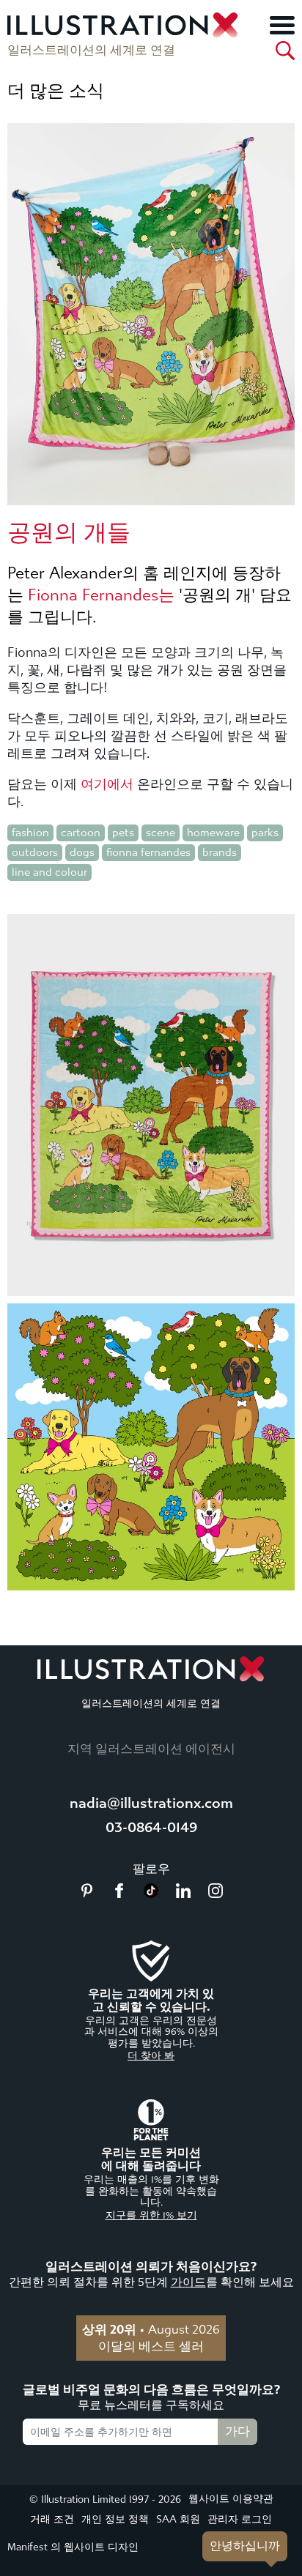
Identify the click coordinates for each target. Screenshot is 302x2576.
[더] (282, 25)
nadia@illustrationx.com (151, 1803)
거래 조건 (52, 2519)
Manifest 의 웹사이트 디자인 (73, 2547)
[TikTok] (151, 1894)
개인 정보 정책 (115, 2519)
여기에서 (107, 785)
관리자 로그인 (240, 2519)
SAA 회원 (178, 2519)
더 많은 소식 (56, 91)
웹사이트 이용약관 (231, 2499)
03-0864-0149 (151, 1827)
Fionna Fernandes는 (101, 595)
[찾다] (285, 51)
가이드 (188, 2282)
